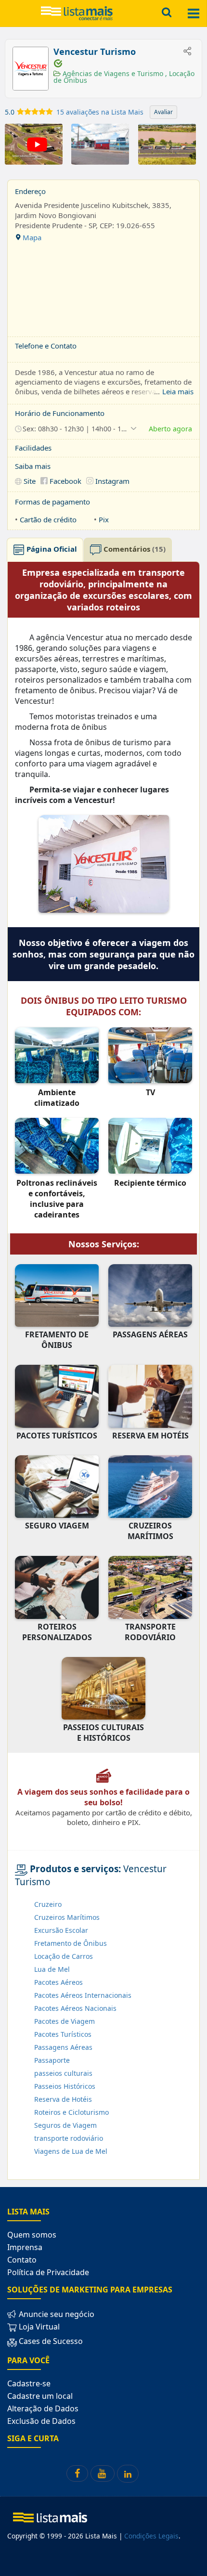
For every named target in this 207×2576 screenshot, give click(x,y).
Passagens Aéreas (63, 2047)
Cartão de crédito (48, 519)
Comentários (134, 549)
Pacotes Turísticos (63, 2034)
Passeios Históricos (65, 2086)
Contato (22, 2260)
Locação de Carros (64, 1956)
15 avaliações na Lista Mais (100, 112)
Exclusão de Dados (41, 2421)
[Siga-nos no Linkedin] (128, 2474)
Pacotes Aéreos (58, 1982)
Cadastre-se (29, 2383)
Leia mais (178, 391)
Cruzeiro (48, 1904)
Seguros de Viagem (65, 2125)
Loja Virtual (38, 2327)
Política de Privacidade (48, 2272)
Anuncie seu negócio (56, 2314)
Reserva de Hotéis (63, 2099)
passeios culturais (63, 2073)
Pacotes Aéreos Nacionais (75, 2008)
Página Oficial (51, 549)
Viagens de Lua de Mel (71, 2151)
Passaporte (52, 2060)
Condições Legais (151, 2536)
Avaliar (163, 112)
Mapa (31, 237)
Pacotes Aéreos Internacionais (83, 1995)
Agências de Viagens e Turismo (113, 73)
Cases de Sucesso (50, 2341)
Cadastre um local (40, 2396)
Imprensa (25, 2247)
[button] (76, 428)
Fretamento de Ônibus (71, 1943)
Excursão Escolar (61, 1930)
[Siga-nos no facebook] (77, 2473)
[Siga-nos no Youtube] (103, 2473)
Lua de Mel (52, 1969)
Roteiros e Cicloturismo (71, 2112)
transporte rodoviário (69, 2138)
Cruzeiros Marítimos (67, 1917)
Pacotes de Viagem (65, 2021)
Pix (104, 519)
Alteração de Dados (43, 2408)
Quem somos (32, 2235)
